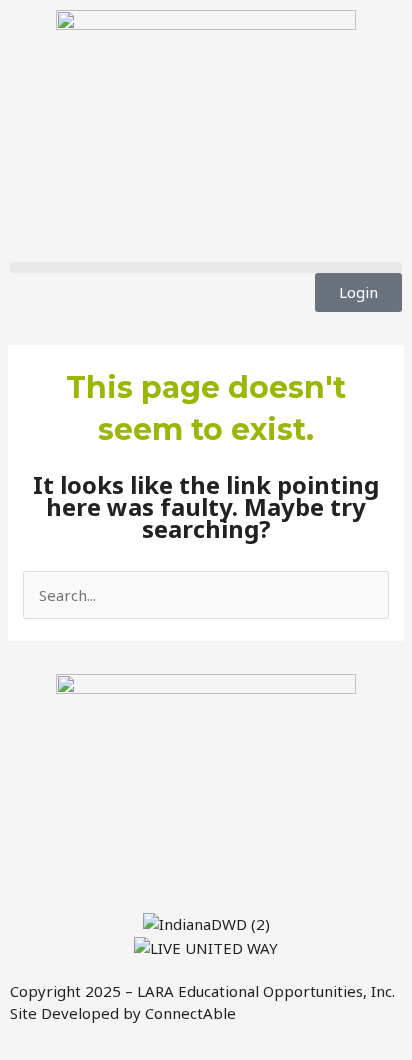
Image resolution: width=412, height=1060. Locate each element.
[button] (206, 267)
